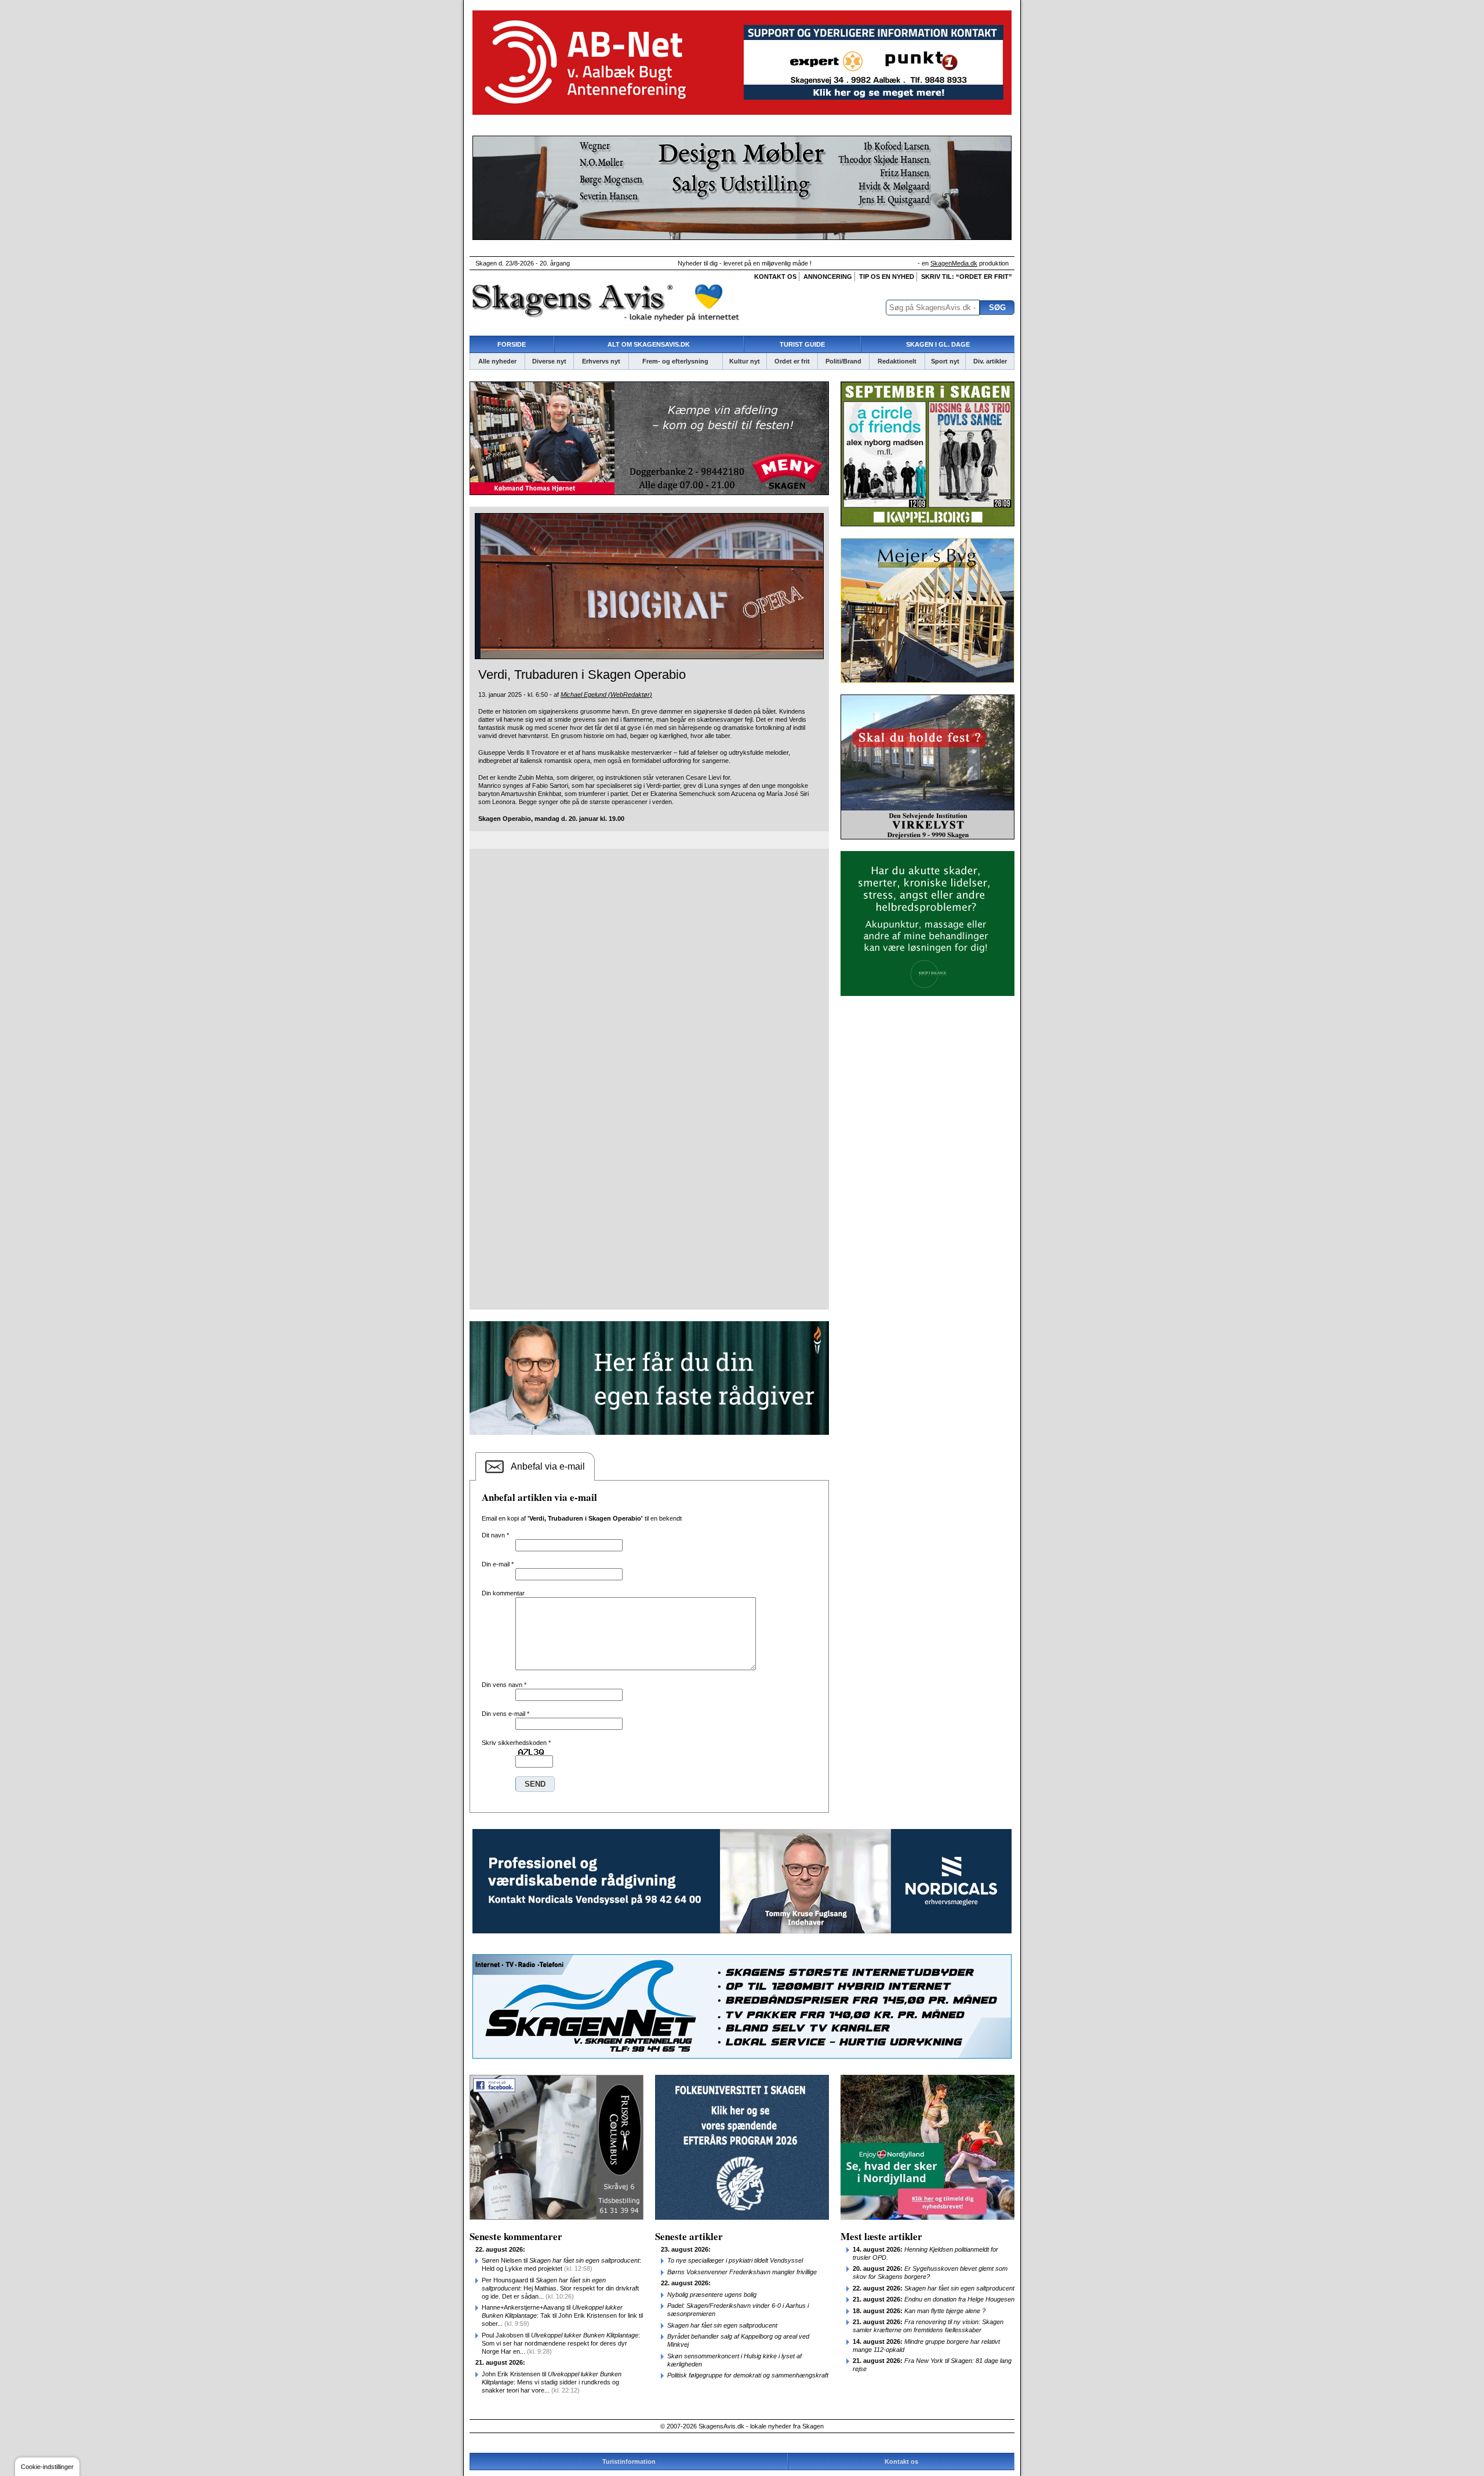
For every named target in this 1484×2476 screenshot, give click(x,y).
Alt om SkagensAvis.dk (649, 344)
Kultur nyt (745, 361)
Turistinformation (629, 2462)
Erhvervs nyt (601, 361)
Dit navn (495, 1535)
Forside (512, 344)
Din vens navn (504, 1685)
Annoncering (828, 277)
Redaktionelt (897, 361)
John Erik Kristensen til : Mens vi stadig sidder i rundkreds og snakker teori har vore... (552, 2382)
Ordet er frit (792, 361)
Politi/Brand (843, 361)
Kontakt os (775, 277)
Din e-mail (498, 1564)
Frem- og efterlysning (675, 361)
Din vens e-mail (505, 1714)
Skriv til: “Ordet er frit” (967, 277)
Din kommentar (503, 1593)
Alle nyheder (497, 361)
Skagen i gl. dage (938, 344)
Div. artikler (990, 361)
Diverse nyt (549, 361)
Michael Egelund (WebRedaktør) (606, 695)
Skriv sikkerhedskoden (516, 1743)
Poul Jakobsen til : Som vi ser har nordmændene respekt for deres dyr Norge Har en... (561, 2343)
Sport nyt (945, 361)
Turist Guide (802, 344)
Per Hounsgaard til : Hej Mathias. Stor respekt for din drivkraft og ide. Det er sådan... (560, 2288)
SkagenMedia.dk (954, 263)
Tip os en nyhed (887, 277)
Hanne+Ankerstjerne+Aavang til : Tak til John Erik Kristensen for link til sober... (562, 2315)
